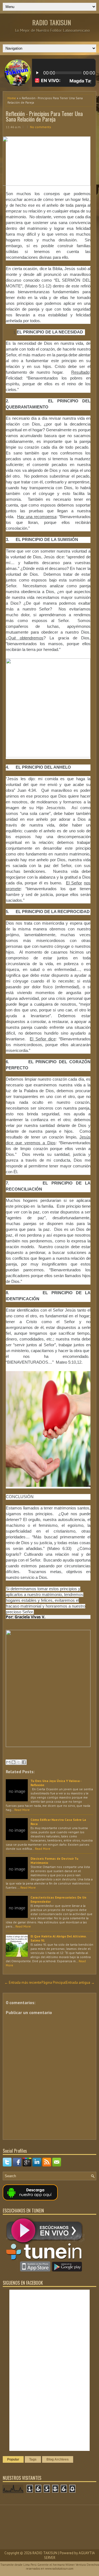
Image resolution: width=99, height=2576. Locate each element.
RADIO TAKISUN (52, 22)
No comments (41, 127)
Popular (13, 2459)
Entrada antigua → (80, 1983)
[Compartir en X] (19, 1762)
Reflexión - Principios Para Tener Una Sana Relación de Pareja (44, 116)
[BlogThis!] (13, 1762)
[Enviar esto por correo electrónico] (8, 1762)
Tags (33, 2459)
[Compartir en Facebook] (24, 1762)
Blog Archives (58, 2459)
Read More (22, 1810)
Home (12, 98)
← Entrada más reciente (23, 1983)
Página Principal (54, 1983)
